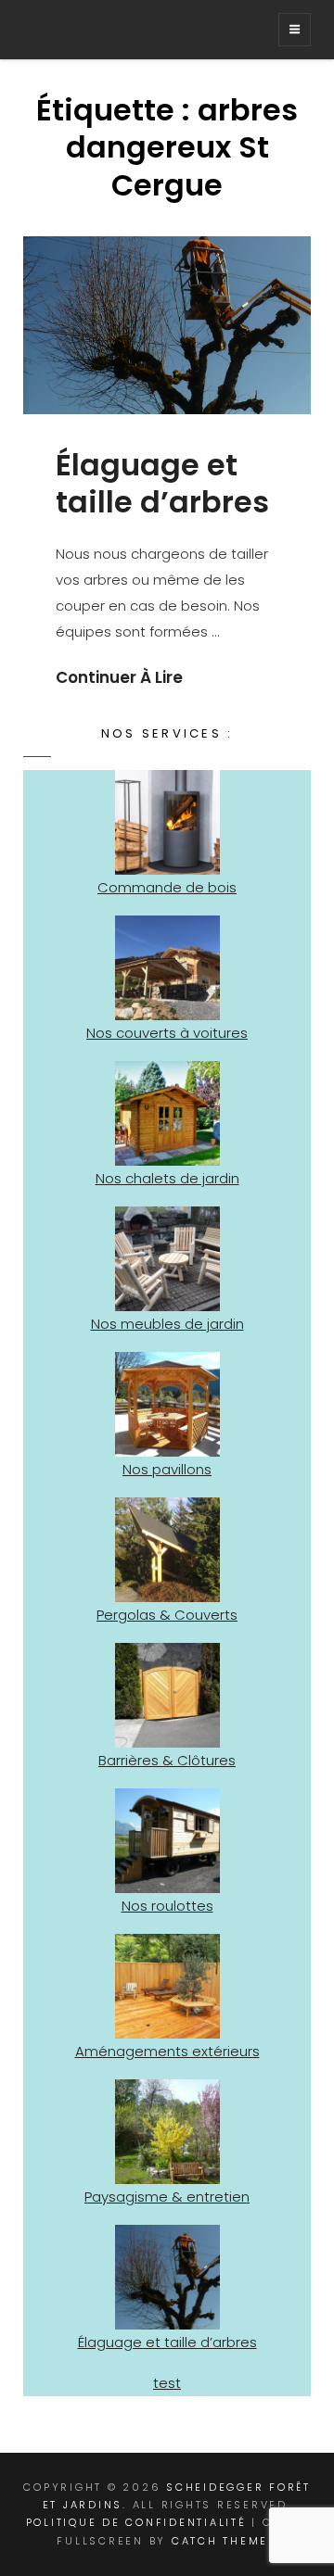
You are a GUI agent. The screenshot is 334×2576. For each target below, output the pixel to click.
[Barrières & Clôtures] (167, 1695)
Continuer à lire (119, 677)
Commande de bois (167, 887)
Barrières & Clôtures (167, 1760)
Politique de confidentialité (136, 2522)
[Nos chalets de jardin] (167, 1113)
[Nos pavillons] (167, 1404)
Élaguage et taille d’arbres (162, 483)
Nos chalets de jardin (167, 1178)
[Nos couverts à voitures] (167, 968)
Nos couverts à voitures (167, 1033)
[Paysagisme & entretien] (167, 2132)
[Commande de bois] (167, 822)
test (167, 2383)
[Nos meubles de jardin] (167, 1259)
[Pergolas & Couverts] (167, 1550)
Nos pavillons (167, 1469)
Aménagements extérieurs (167, 2051)
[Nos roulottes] (167, 1841)
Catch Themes (225, 2541)
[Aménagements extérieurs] (167, 1986)
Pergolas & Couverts (167, 1615)
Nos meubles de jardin (167, 1324)
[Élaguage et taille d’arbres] (167, 2277)
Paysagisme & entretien (167, 2197)
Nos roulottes (167, 1906)
